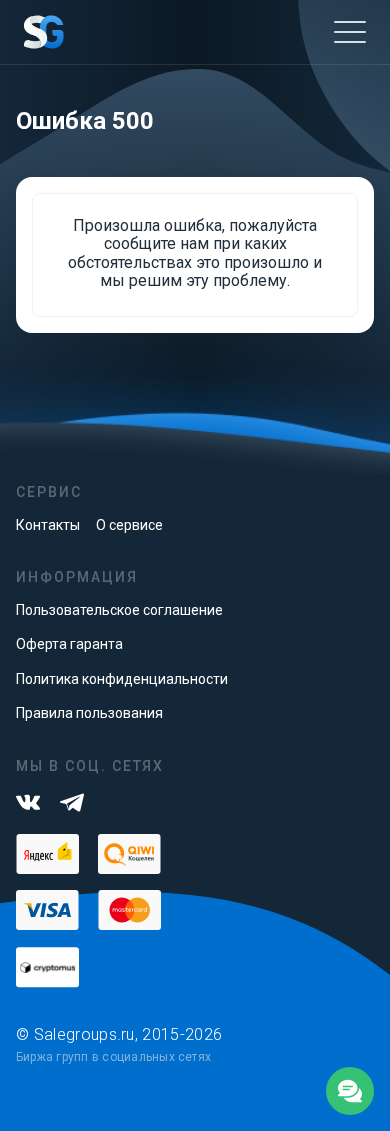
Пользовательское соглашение (119, 610)
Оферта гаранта (69, 644)
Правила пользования (89, 713)
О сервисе (129, 525)
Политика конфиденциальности (122, 679)
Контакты (48, 525)
